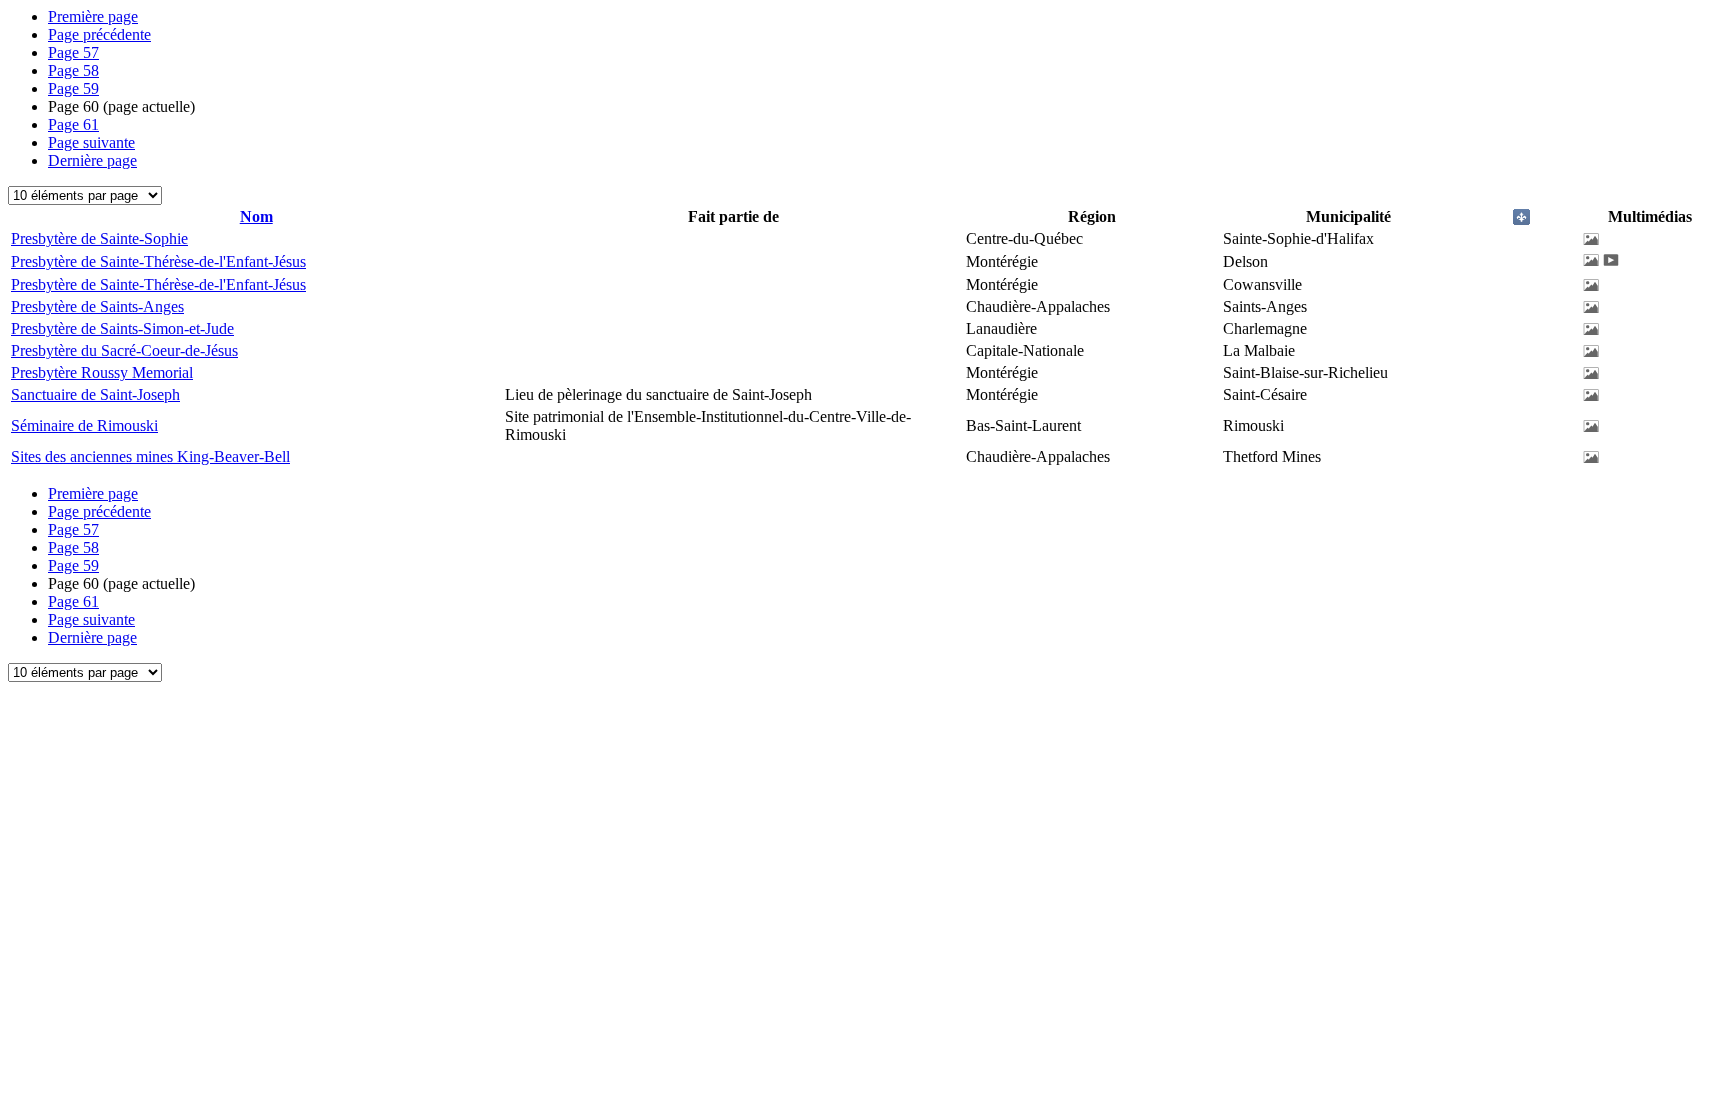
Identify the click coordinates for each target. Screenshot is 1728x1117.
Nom (256, 216)
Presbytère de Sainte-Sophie (99, 238)
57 (73, 52)
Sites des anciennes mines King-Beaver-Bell (150, 456)
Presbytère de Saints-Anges (97, 306)
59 (73, 88)
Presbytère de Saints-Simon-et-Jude (122, 328)
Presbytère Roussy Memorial (102, 372)
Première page (93, 16)
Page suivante (91, 142)
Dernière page (92, 160)
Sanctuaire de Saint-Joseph (95, 394)
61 (73, 124)
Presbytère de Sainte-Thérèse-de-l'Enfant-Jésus (158, 261)
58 (73, 70)
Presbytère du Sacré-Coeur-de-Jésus (124, 350)
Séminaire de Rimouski (84, 425)
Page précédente (99, 34)
